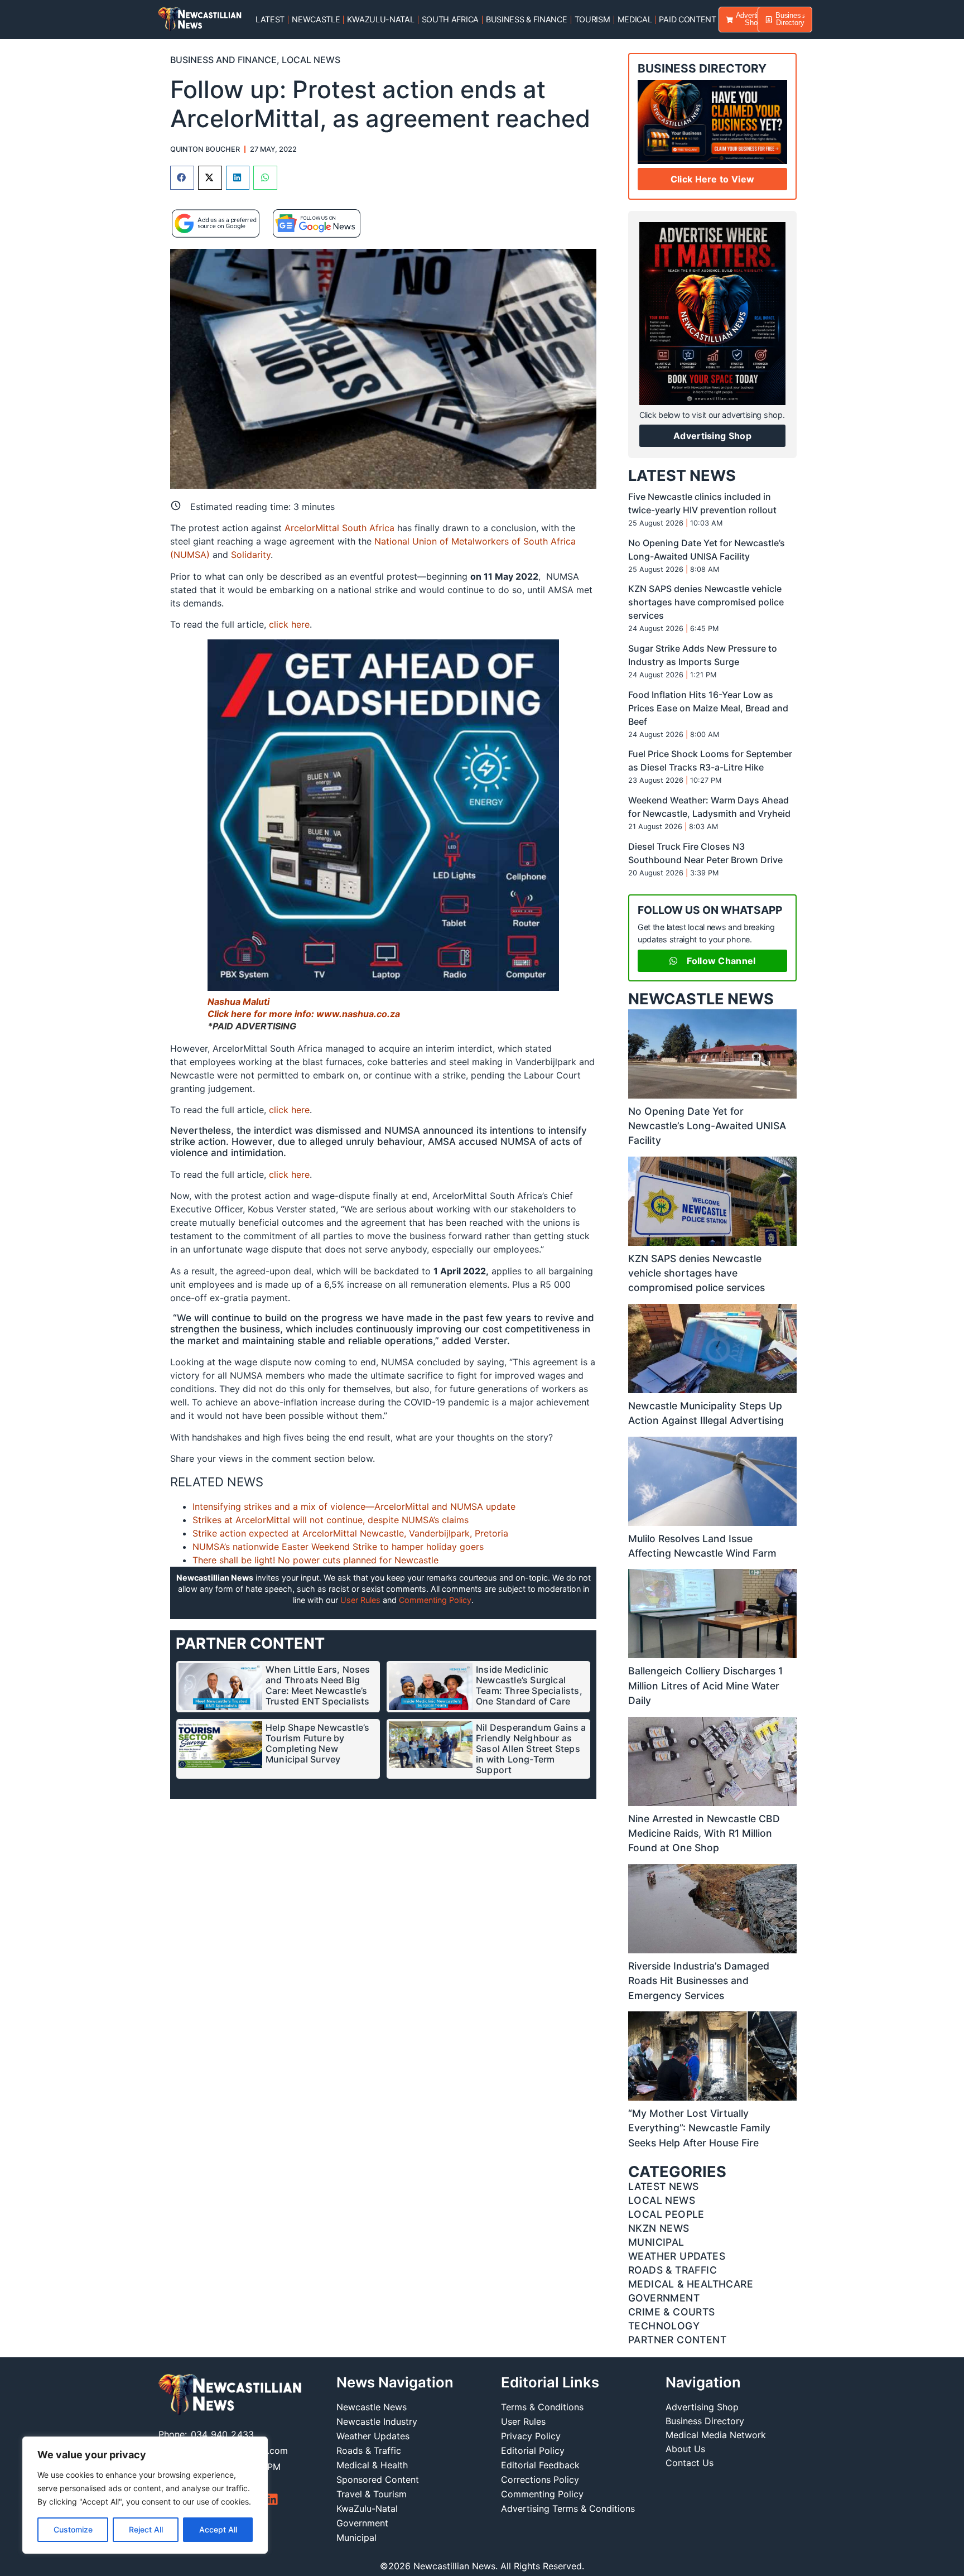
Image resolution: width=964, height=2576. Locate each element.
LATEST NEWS (682, 476)
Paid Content (687, 19)
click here (289, 624)
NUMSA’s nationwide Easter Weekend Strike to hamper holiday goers (338, 1547)
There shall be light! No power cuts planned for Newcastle (315, 1560)
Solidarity (251, 555)
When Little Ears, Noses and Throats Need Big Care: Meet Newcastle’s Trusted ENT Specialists (318, 1685)
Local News (311, 60)
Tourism (592, 19)
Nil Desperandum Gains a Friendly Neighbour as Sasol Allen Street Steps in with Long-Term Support (531, 1749)
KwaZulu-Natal (380, 19)
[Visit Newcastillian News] (230, 2395)
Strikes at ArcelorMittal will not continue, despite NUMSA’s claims (331, 1520)
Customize (73, 2529)
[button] (182, 178)
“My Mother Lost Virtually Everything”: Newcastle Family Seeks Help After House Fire (699, 2128)
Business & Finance (527, 19)
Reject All (146, 2529)
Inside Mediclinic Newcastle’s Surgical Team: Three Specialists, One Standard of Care (529, 1685)
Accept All (218, 2529)
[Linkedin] (272, 2499)
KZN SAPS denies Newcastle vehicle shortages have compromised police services (706, 602)
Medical (635, 19)
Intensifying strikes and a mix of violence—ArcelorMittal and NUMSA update (354, 1506)
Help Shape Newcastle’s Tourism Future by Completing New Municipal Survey (317, 1743)
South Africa (450, 19)
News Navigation (395, 2382)
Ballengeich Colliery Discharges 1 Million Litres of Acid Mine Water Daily (705, 1686)
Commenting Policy (435, 1600)
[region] (145, 2495)
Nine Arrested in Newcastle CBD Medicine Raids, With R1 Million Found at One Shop (704, 1833)
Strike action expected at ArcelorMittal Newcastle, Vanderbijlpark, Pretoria (350, 1533)
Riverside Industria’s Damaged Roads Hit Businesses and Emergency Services (699, 1981)
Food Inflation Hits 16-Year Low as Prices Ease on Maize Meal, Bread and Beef (708, 708)
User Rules (360, 1600)
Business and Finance (223, 60)
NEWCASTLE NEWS (701, 999)
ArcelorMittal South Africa (339, 528)
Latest (270, 19)
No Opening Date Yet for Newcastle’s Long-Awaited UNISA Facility (707, 1126)
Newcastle (316, 19)
